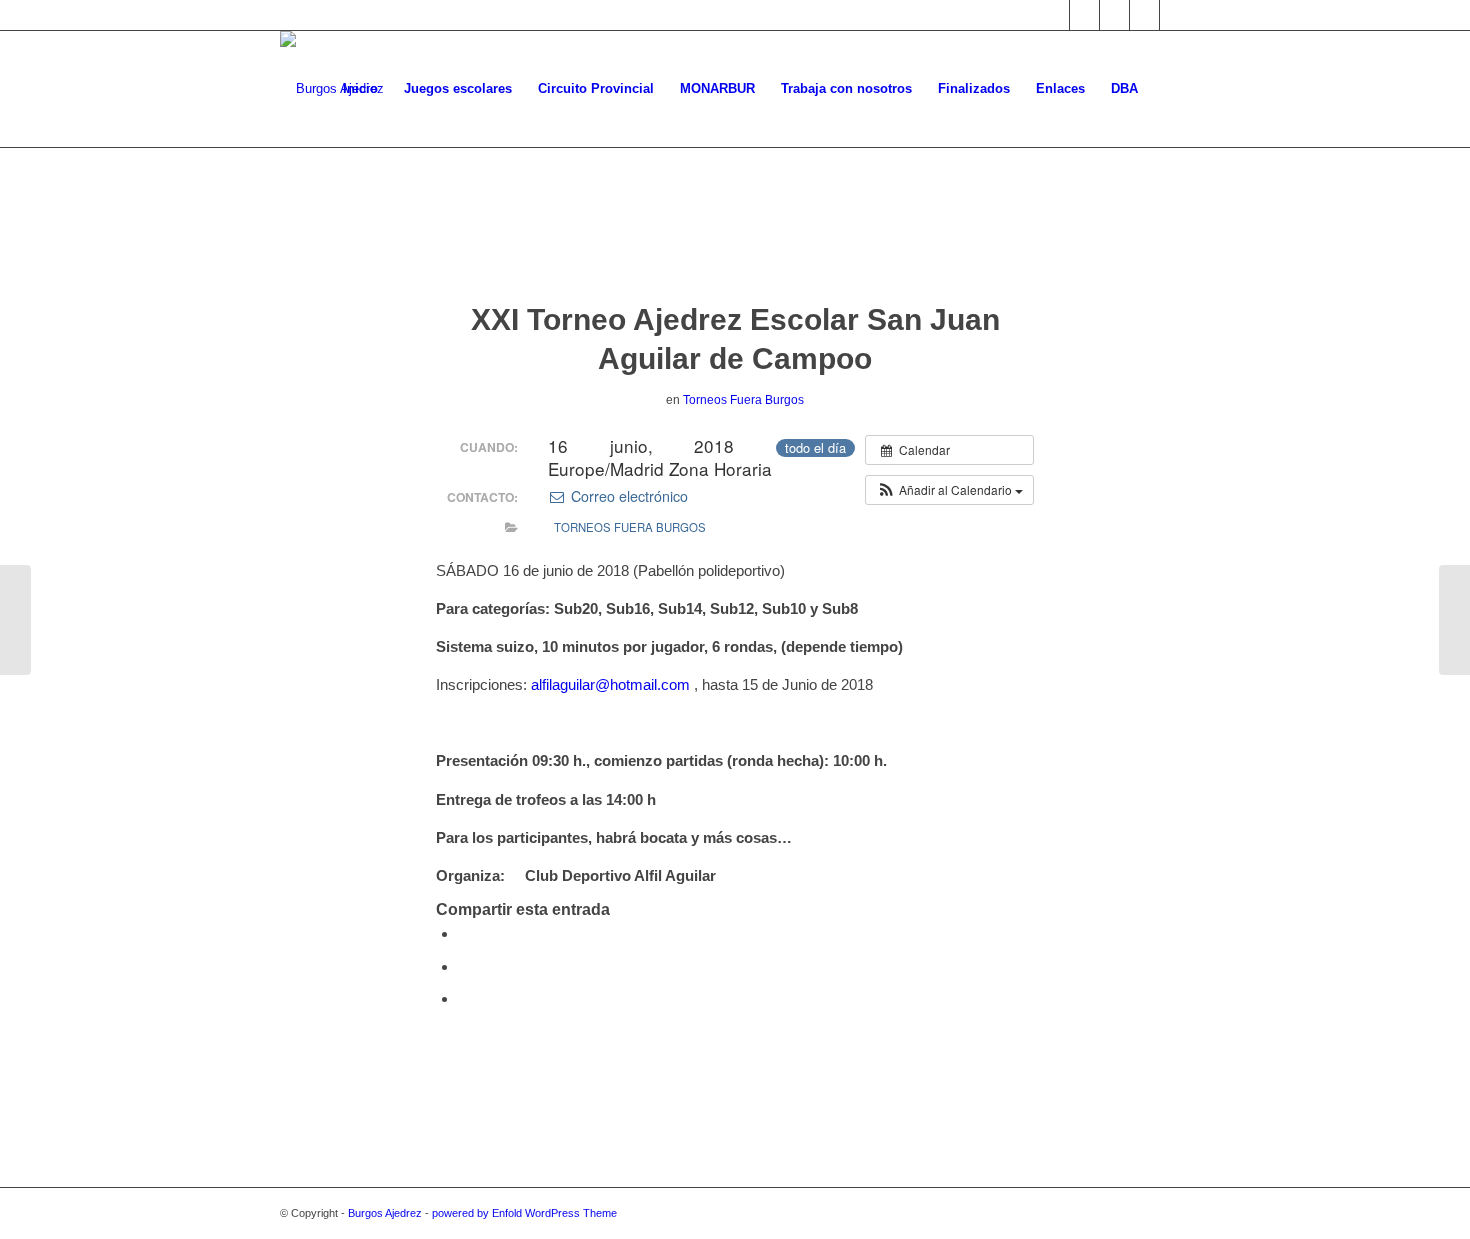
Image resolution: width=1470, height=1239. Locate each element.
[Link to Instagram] (1114, 15)
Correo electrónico (627, 496)
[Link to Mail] (1144, 15)
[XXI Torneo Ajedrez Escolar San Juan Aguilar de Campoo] (735, 244)
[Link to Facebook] (1084, 15)
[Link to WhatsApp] (1175, 15)
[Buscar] (1170, 89)
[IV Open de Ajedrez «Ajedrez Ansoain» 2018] (15, 620)
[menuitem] (360, 89)
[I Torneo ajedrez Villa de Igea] (1454, 620)
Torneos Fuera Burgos (743, 400)
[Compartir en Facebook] (464, 933)
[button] (949, 490)
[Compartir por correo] (464, 998)
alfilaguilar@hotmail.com (610, 684)
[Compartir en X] (464, 966)
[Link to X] (1054, 15)
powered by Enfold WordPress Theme (524, 1213)
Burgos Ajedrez (385, 1213)
